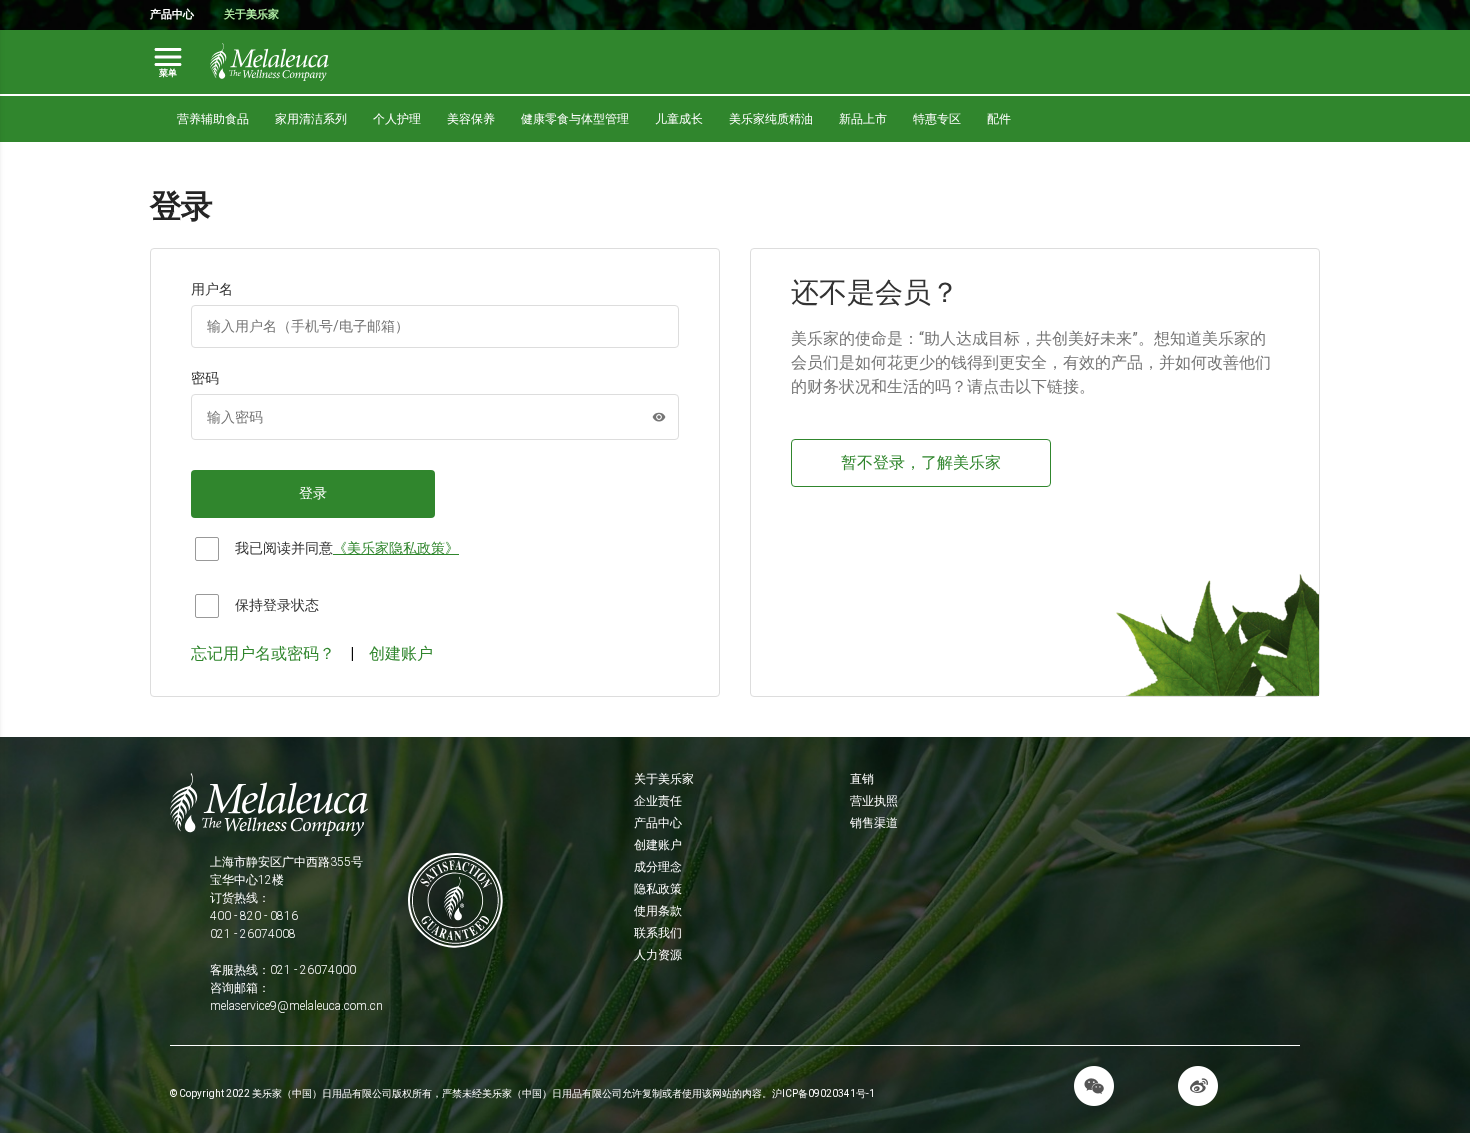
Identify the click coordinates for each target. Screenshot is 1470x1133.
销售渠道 (874, 823)
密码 (205, 378)
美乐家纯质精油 (771, 119)
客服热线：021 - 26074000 (283, 970)
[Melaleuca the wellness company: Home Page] (270, 62)
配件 (999, 119)
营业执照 (874, 801)
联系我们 (658, 933)
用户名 (212, 289)
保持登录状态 (277, 605)
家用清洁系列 (311, 119)
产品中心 (172, 14)
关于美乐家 (251, 14)
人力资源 (658, 955)
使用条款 (658, 911)
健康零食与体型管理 (575, 119)
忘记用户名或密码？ (263, 653)
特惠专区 (937, 119)
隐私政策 (658, 889)
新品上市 (863, 119)
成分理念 (658, 867)
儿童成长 (679, 119)
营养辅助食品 (213, 119)
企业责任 (658, 801)
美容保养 (471, 119)
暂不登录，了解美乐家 (921, 462)
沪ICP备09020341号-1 (823, 1093)
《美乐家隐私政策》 (396, 548)
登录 (313, 493)
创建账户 (401, 653)
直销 (862, 779)
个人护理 (397, 119)
